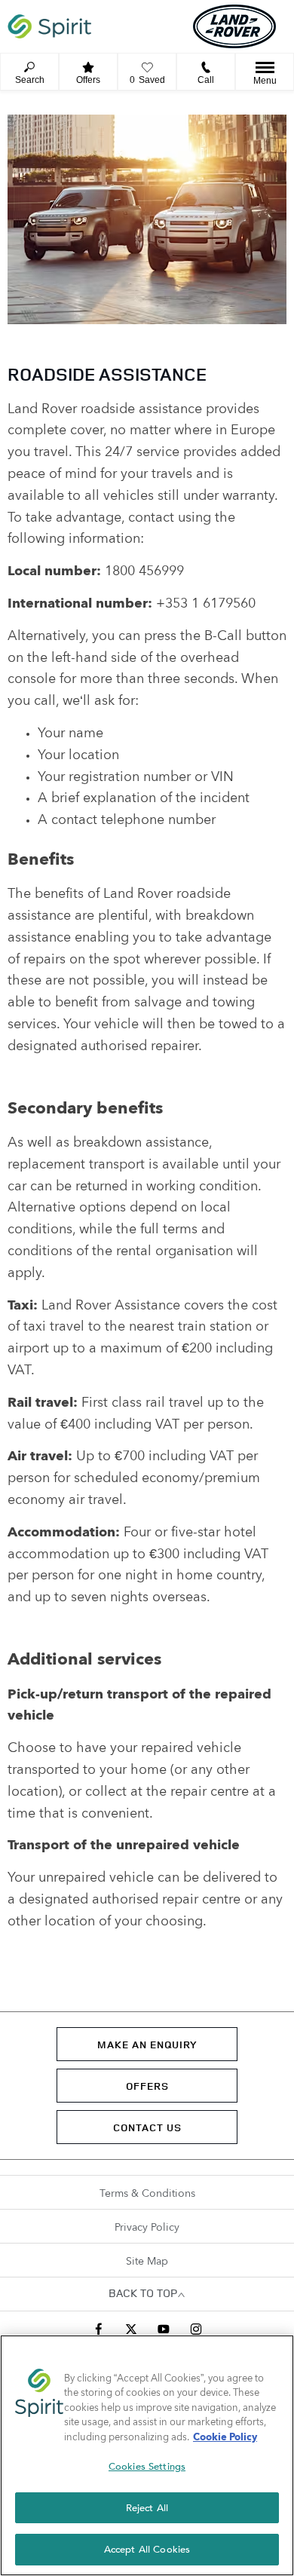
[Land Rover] (234, 27)
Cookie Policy (225, 2437)
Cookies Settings (147, 2466)
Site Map (147, 2261)
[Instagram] (196, 2328)
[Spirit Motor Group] (49, 26)
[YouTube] (164, 2328)
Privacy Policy (147, 2227)
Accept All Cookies (147, 2549)
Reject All (147, 2508)
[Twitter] (131, 2328)
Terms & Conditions (147, 2193)
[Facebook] (99, 2328)
